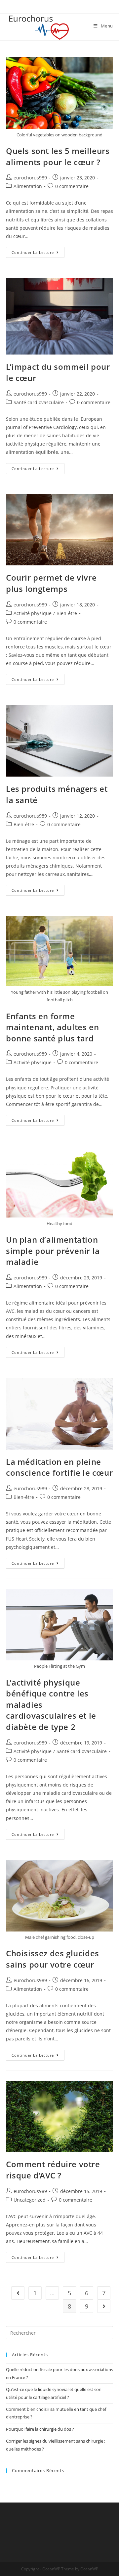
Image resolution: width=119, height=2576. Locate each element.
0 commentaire (72, 186)
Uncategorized (30, 2200)
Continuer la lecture (38, 251)
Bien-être (67, 613)
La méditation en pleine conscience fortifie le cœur (59, 1467)
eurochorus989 (30, 178)
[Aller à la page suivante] (104, 2306)
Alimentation (28, 186)
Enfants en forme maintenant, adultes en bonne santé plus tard (52, 1027)
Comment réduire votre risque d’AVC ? (53, 2170)
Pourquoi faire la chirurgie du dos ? (40, 2429)
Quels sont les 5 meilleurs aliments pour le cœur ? (58, 156)
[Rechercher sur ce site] (59, 2332)
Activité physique (33, 613)
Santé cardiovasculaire (39, 402)
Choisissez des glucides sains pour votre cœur (53, 1959)
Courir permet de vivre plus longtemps (51, 583)
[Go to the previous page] (18, 2293)
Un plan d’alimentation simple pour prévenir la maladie (53, 1251)
